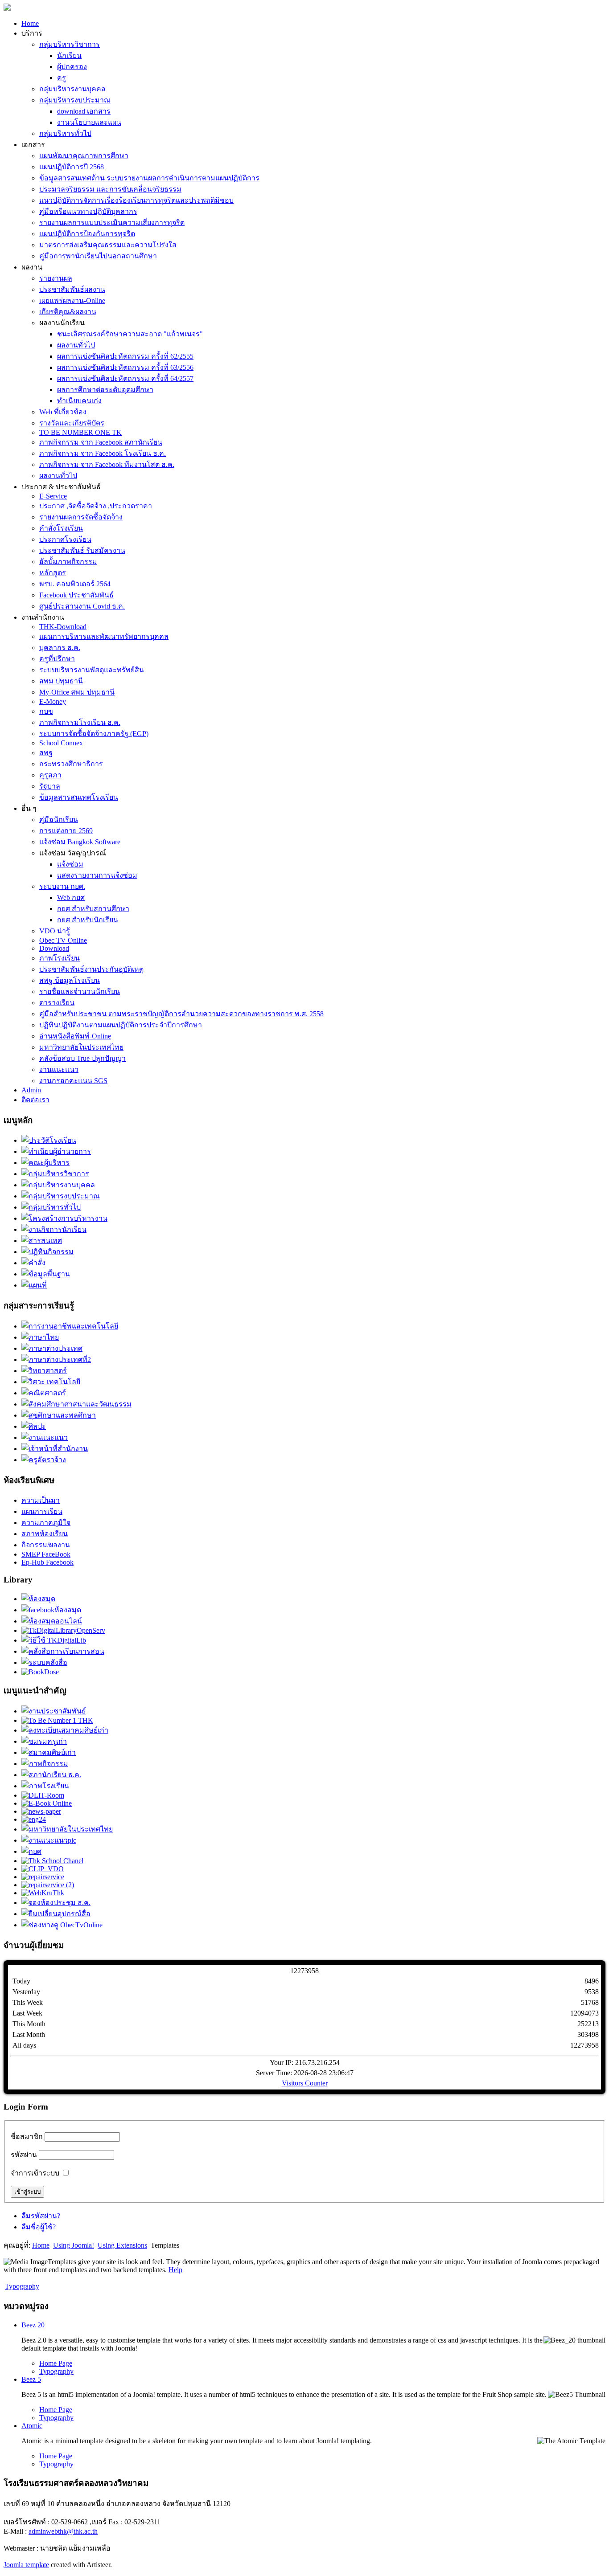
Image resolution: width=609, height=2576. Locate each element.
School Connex (61, 743)
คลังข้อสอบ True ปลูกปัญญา (82, 1058)
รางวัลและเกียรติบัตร (72, 423)
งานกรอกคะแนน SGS (73, 1081)
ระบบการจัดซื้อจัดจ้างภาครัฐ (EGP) (94, 734)
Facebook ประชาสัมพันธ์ (76, 595)
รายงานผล (56, 278)
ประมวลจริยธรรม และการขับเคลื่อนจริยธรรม (110, 189)
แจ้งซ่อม (70, 864)
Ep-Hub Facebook (47, 1562)
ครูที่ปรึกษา (57, 659)
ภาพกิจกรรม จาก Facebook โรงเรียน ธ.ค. (103, 453)
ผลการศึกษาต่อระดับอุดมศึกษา (105, 390)
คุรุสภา (50, 775)
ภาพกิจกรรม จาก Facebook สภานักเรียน (101, 442)
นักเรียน (69, 55)
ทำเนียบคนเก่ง (79, 401)
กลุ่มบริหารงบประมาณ (75, 100)
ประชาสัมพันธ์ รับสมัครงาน (82, 550)
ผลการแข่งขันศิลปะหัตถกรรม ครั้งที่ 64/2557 (125, 378)
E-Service (53, 496)
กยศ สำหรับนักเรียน (88, 920)
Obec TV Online (63, 940)
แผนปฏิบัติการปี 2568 (72, 167)
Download (54, 948)
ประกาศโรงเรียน (65, 539)
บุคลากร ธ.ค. (60, 648)
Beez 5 (31, 2379)
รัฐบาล (50, 786)
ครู (62, 78)
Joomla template (26, 2565)
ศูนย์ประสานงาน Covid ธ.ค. (82, 606)
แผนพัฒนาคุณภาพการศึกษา (84, 156)
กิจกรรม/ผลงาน (46, 1545)
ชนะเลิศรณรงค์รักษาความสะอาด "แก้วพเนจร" (130, 334)
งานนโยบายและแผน (89, 122)
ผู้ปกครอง (72, 67)
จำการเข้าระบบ (35, 2173)
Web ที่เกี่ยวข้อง (63, 412)
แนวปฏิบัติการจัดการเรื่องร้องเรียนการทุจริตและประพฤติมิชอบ (136, 200)
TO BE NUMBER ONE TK (80, 432)
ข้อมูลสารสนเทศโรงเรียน (79, 797)
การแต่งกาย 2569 (66, 831)
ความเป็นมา (41, 1500)
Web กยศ (71, 898)
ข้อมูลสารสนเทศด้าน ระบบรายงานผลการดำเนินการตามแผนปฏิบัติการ (149, 178)
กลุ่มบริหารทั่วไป (65, 133)
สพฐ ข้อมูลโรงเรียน (70, 980)
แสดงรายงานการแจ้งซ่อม (97, 875)
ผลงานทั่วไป (76, 345)
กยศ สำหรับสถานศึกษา (93, 909)
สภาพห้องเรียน (45, 1534)
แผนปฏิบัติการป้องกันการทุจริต (87, 234)
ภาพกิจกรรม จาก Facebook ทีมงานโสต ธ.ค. (107, 464)
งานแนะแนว (59, 1069)
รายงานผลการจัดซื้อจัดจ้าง (81, 517)
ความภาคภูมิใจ (46, 1523)
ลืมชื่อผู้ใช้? (39, 2227)
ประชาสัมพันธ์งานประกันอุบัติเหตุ (91, 969)
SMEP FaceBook (46, 1554)
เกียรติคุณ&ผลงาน (68, 312)
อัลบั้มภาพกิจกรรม (68, 562)
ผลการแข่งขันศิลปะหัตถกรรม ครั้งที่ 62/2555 (125, 356)
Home (30, 23)
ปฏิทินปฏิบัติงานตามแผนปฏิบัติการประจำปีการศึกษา (121, 1025)
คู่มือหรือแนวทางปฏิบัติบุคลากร (88, 211)
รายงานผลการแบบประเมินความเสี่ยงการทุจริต (112, 223)
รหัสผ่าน (24, 2155)
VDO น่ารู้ (55, 931)
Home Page (56, 2363)
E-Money (53, 701)
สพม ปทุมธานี (61, 681)
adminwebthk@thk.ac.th (63, 2531)
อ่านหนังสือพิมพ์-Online (75, 1036)
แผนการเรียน (42, 1511)
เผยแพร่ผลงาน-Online (72, 301)
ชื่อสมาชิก (27, 2136)
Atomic (32, 2426)
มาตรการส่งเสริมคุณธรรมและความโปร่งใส (108, 245)
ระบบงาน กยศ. (62, 886)
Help (175, 2270)
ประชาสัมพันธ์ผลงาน (72, 289)
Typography (22, 2286)
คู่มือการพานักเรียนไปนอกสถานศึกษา (98, 256)
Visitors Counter (305, 2083)
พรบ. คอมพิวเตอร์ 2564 (75, 584)
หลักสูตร (53, 573)
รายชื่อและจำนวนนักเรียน (80, 992)
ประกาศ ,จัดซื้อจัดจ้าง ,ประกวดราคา (96, 506)
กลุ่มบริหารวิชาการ (70, 44)
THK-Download (63, 627)
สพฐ (46, 753)
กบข (46, 711)
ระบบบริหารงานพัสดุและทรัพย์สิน (92, 670)
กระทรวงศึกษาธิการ (71, 764)
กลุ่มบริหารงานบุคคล (72, 89)
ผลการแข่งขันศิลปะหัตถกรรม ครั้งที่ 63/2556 (125, 367)
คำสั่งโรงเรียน (61, 528)
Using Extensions (122, 2245)
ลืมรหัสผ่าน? (41, 2216)
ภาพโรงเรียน (60, 958)
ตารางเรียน (57, 1003)
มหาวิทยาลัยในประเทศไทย (81, 1047)
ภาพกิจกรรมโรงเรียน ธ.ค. (80, 722)
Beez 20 (33, 2325)
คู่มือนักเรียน (59, 820)
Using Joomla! (74, 2245)
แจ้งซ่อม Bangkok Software (80, 842)
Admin (31, 1090)
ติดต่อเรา (35, 1100)
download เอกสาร (84, 111)
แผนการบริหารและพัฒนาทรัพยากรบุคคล (104, 636)
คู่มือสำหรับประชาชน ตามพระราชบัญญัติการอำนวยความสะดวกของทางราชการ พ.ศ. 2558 (181, 1014)
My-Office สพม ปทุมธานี (77, 692)
